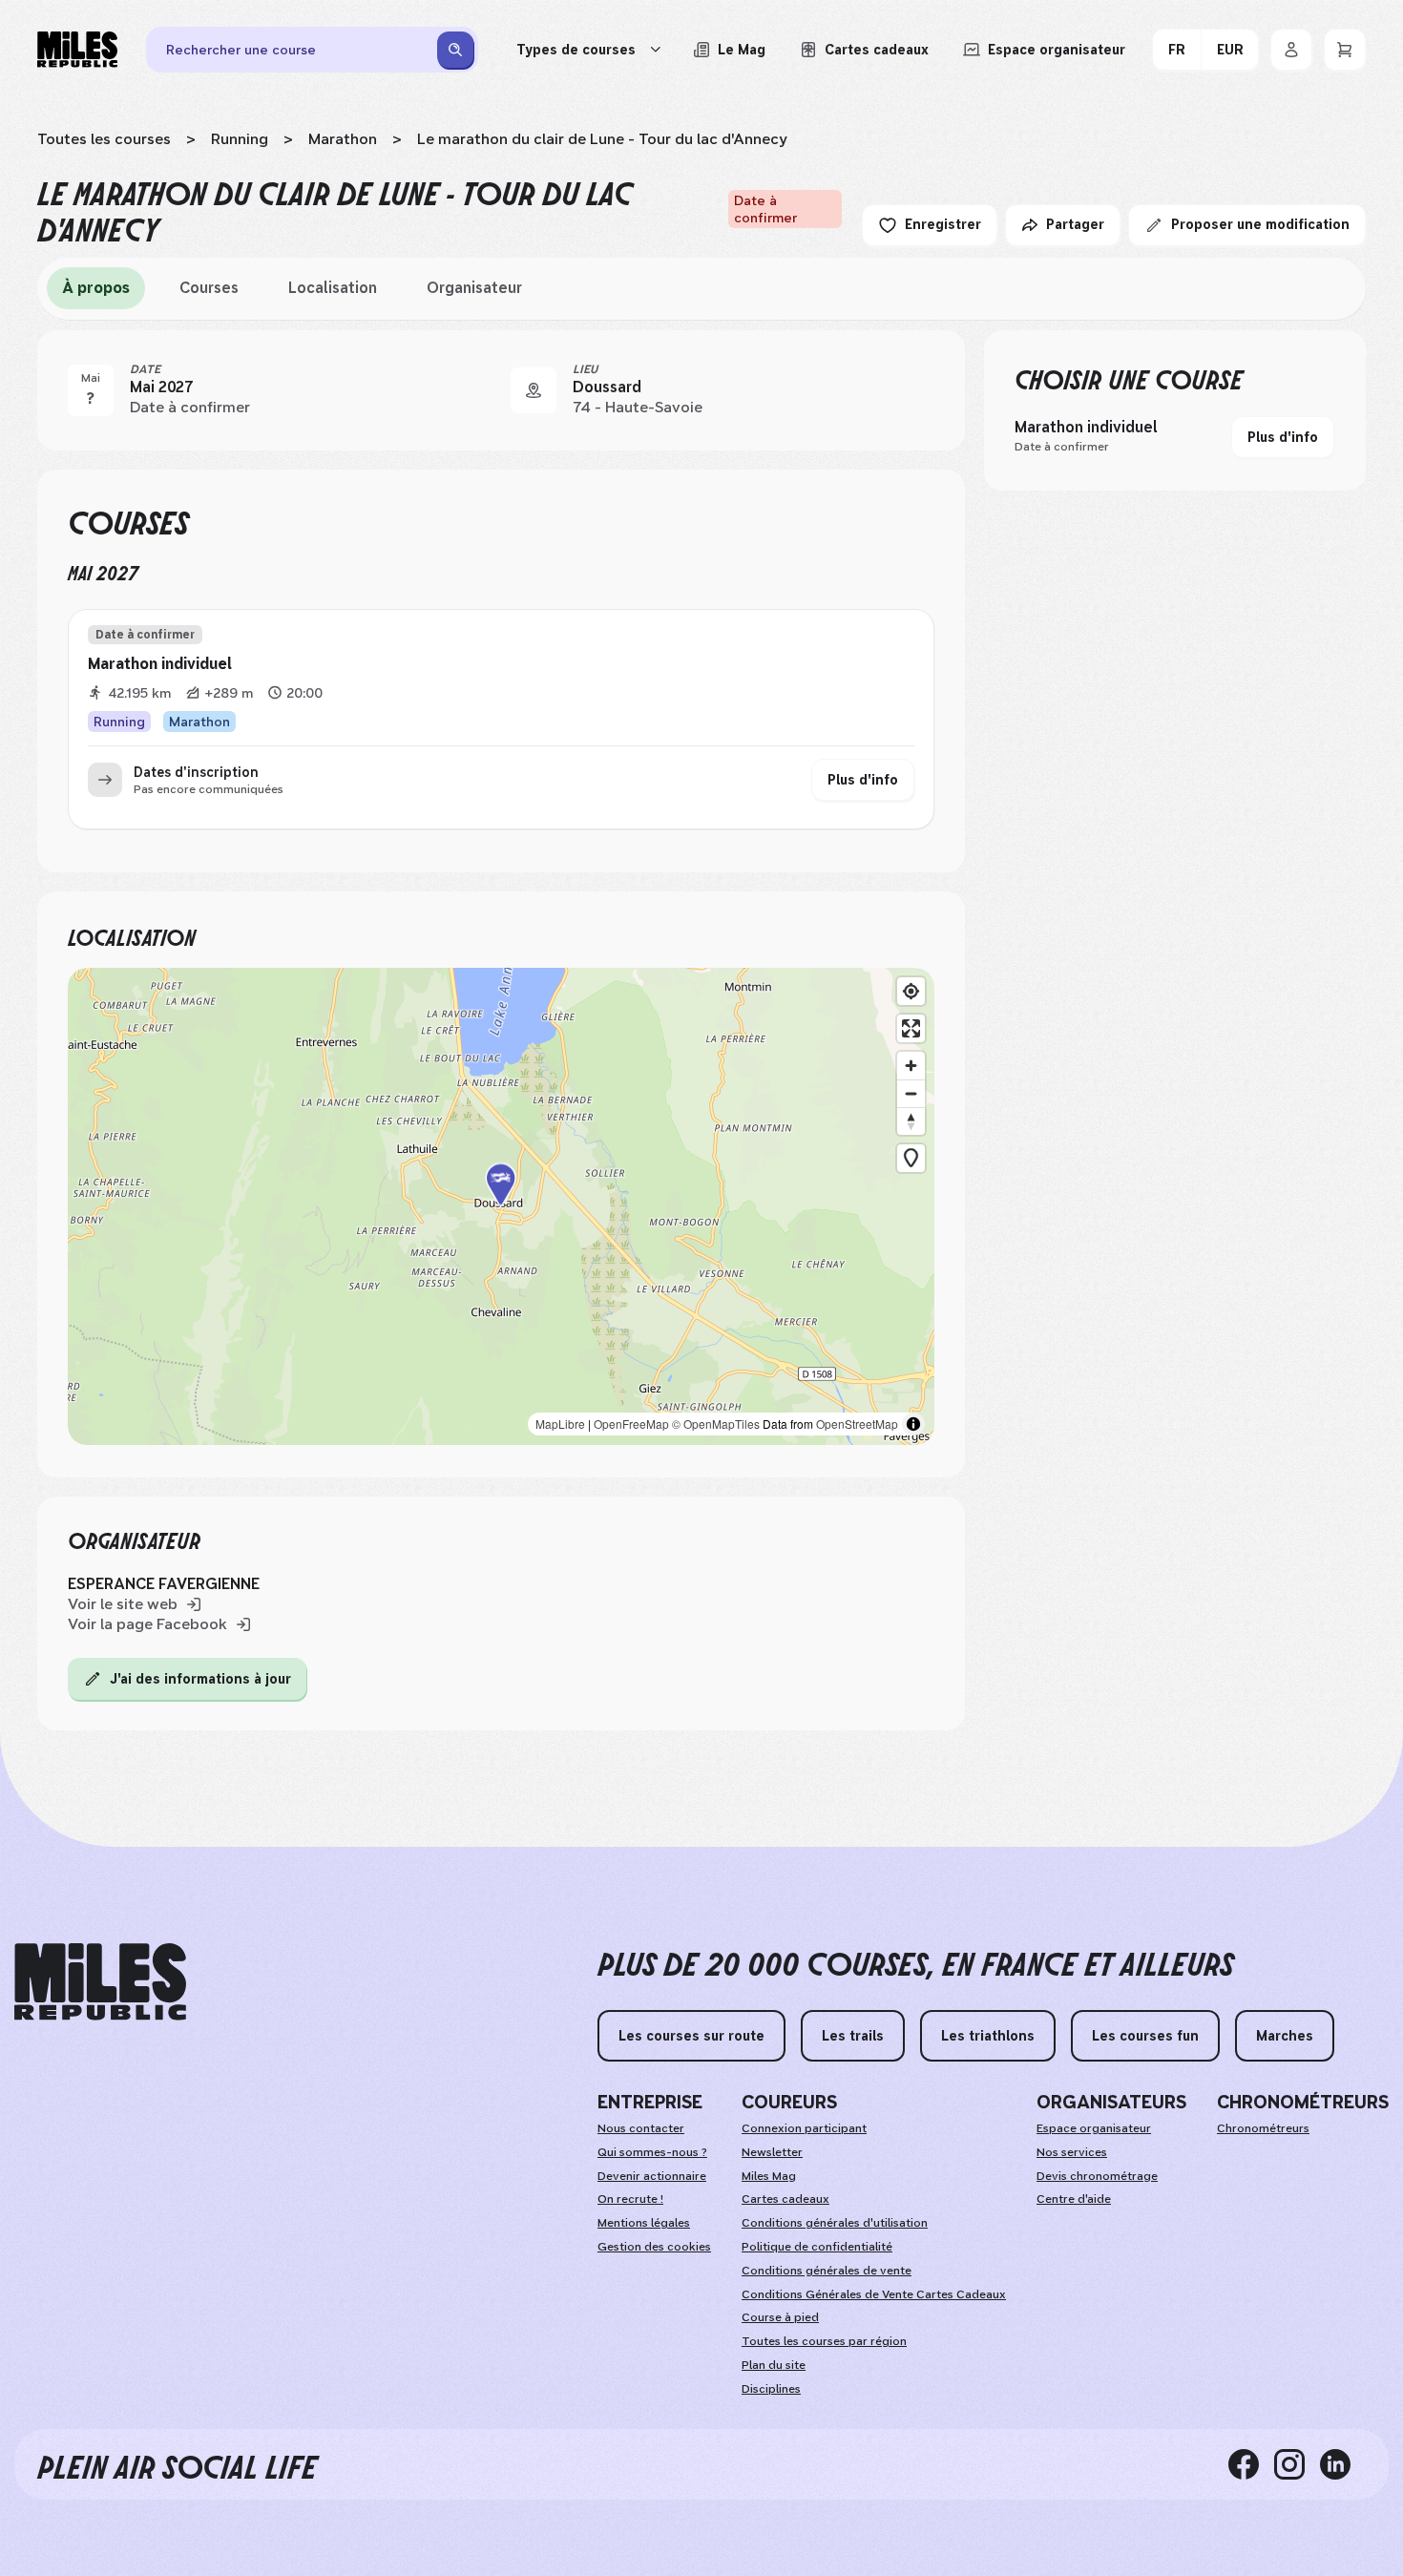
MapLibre (560, 1424)
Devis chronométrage (1097, 2176)
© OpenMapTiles (716, 1424)
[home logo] (100, 1982)
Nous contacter (641, 2128)
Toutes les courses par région (824, 2341)
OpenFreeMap (631, 1424)
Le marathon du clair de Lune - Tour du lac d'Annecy (602, 139)
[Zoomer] (911, 1066)
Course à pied (780, 2317)
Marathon (343, 139)
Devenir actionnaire (652, 2176)
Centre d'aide (1074, 2199)
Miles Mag (769, 2176)
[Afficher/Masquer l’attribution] (913, 1424)
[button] (501, 1206)
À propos (96, 288)
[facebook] (1251, 2464)
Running (240, 139)
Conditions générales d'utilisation (835, 2223)
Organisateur (474, 288)
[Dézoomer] (911, 1093)
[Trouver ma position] (911, 991)
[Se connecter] (1291, 50)
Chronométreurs (1263, 2128)
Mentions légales (644, 2223)
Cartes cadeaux (785, 2199)
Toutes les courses (104, 139)
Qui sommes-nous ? (652, 2152)
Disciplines (771, 2389)
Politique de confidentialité (817, 2247)
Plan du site (774, 2365)
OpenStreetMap (857, 1424)
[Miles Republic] (77, 50)
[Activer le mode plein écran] (911, 1028)
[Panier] (1345, 50)
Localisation (333, 288)
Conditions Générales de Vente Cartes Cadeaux (874, 2294)
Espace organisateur (1094, 2128)
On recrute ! (630, 2199)
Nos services (1072, 2152)
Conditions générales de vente (827, 2271)
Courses (209, 288)
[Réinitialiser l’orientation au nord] (911, 1121)
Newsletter (772, 2152)
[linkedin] (1343, 2464)
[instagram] (1297, 2464)
